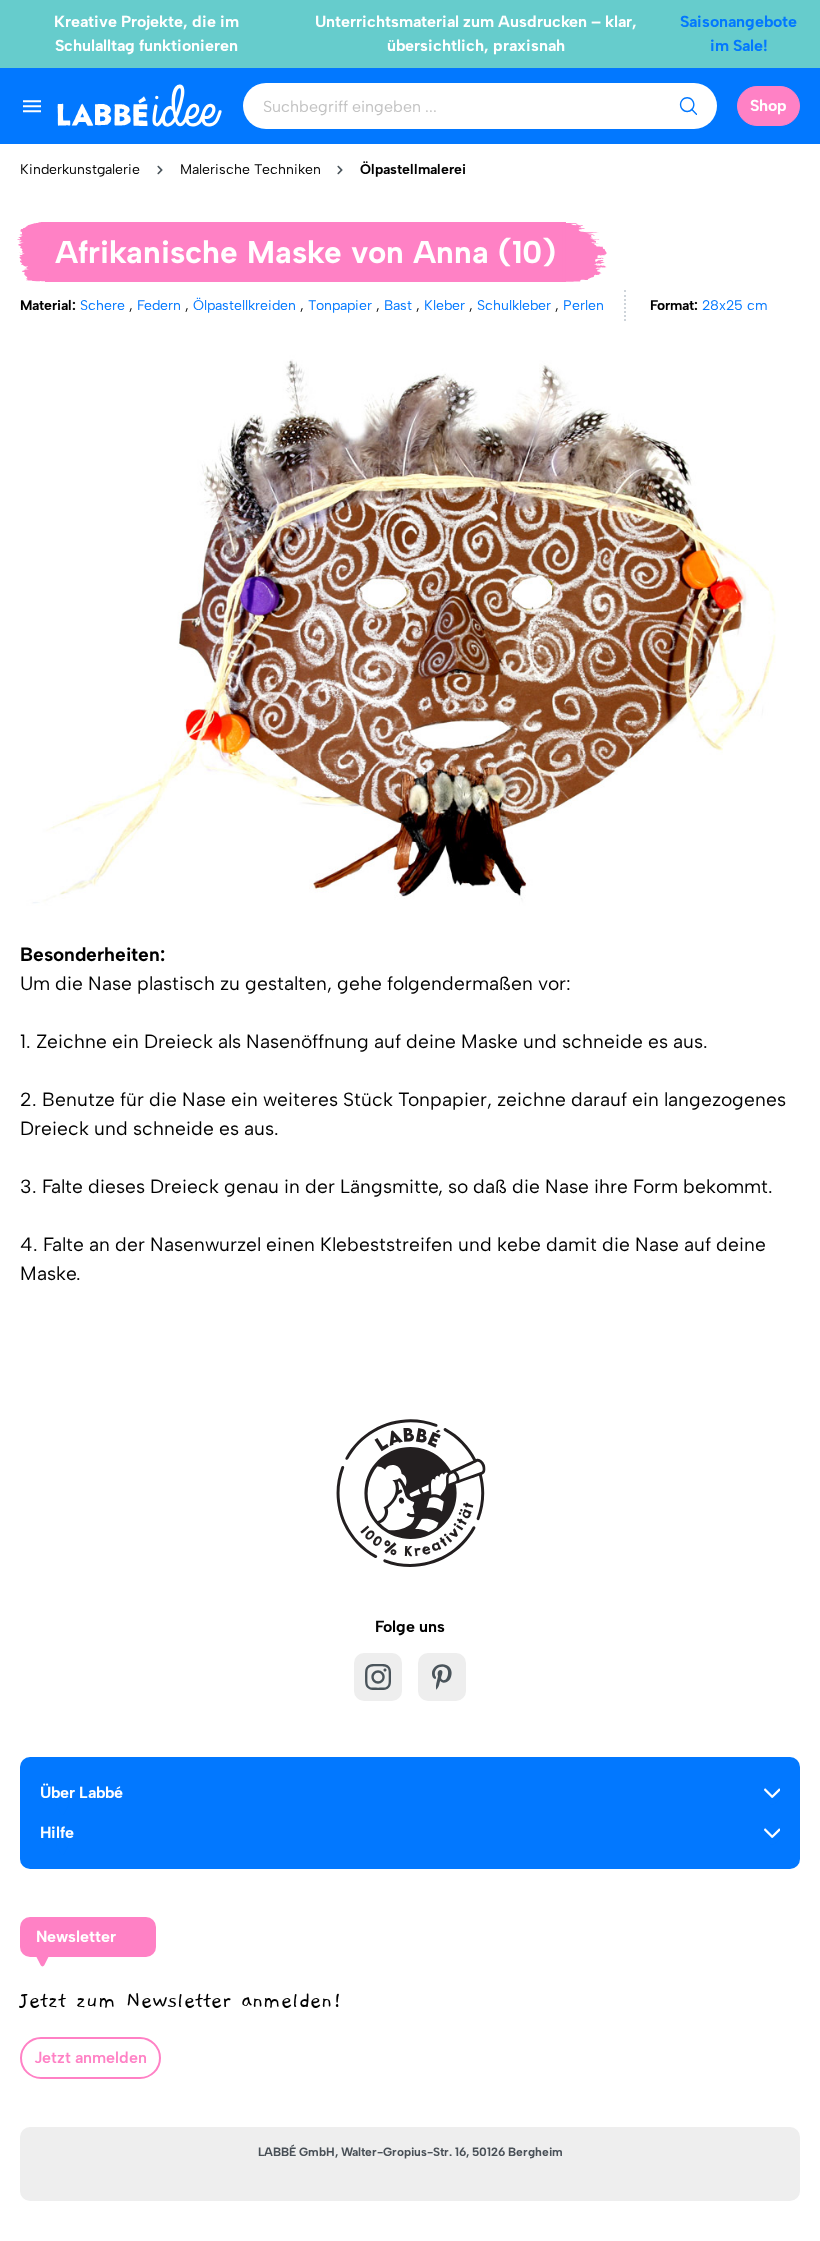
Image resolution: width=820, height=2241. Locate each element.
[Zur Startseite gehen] (139, 105)
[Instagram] (378, 1677)
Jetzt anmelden (90, 2057)
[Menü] (32, 106)
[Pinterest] (442, 1677)
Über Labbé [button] (81, 1792)
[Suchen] (688, 106)
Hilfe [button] (57, 1832)
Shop (768, 105)
